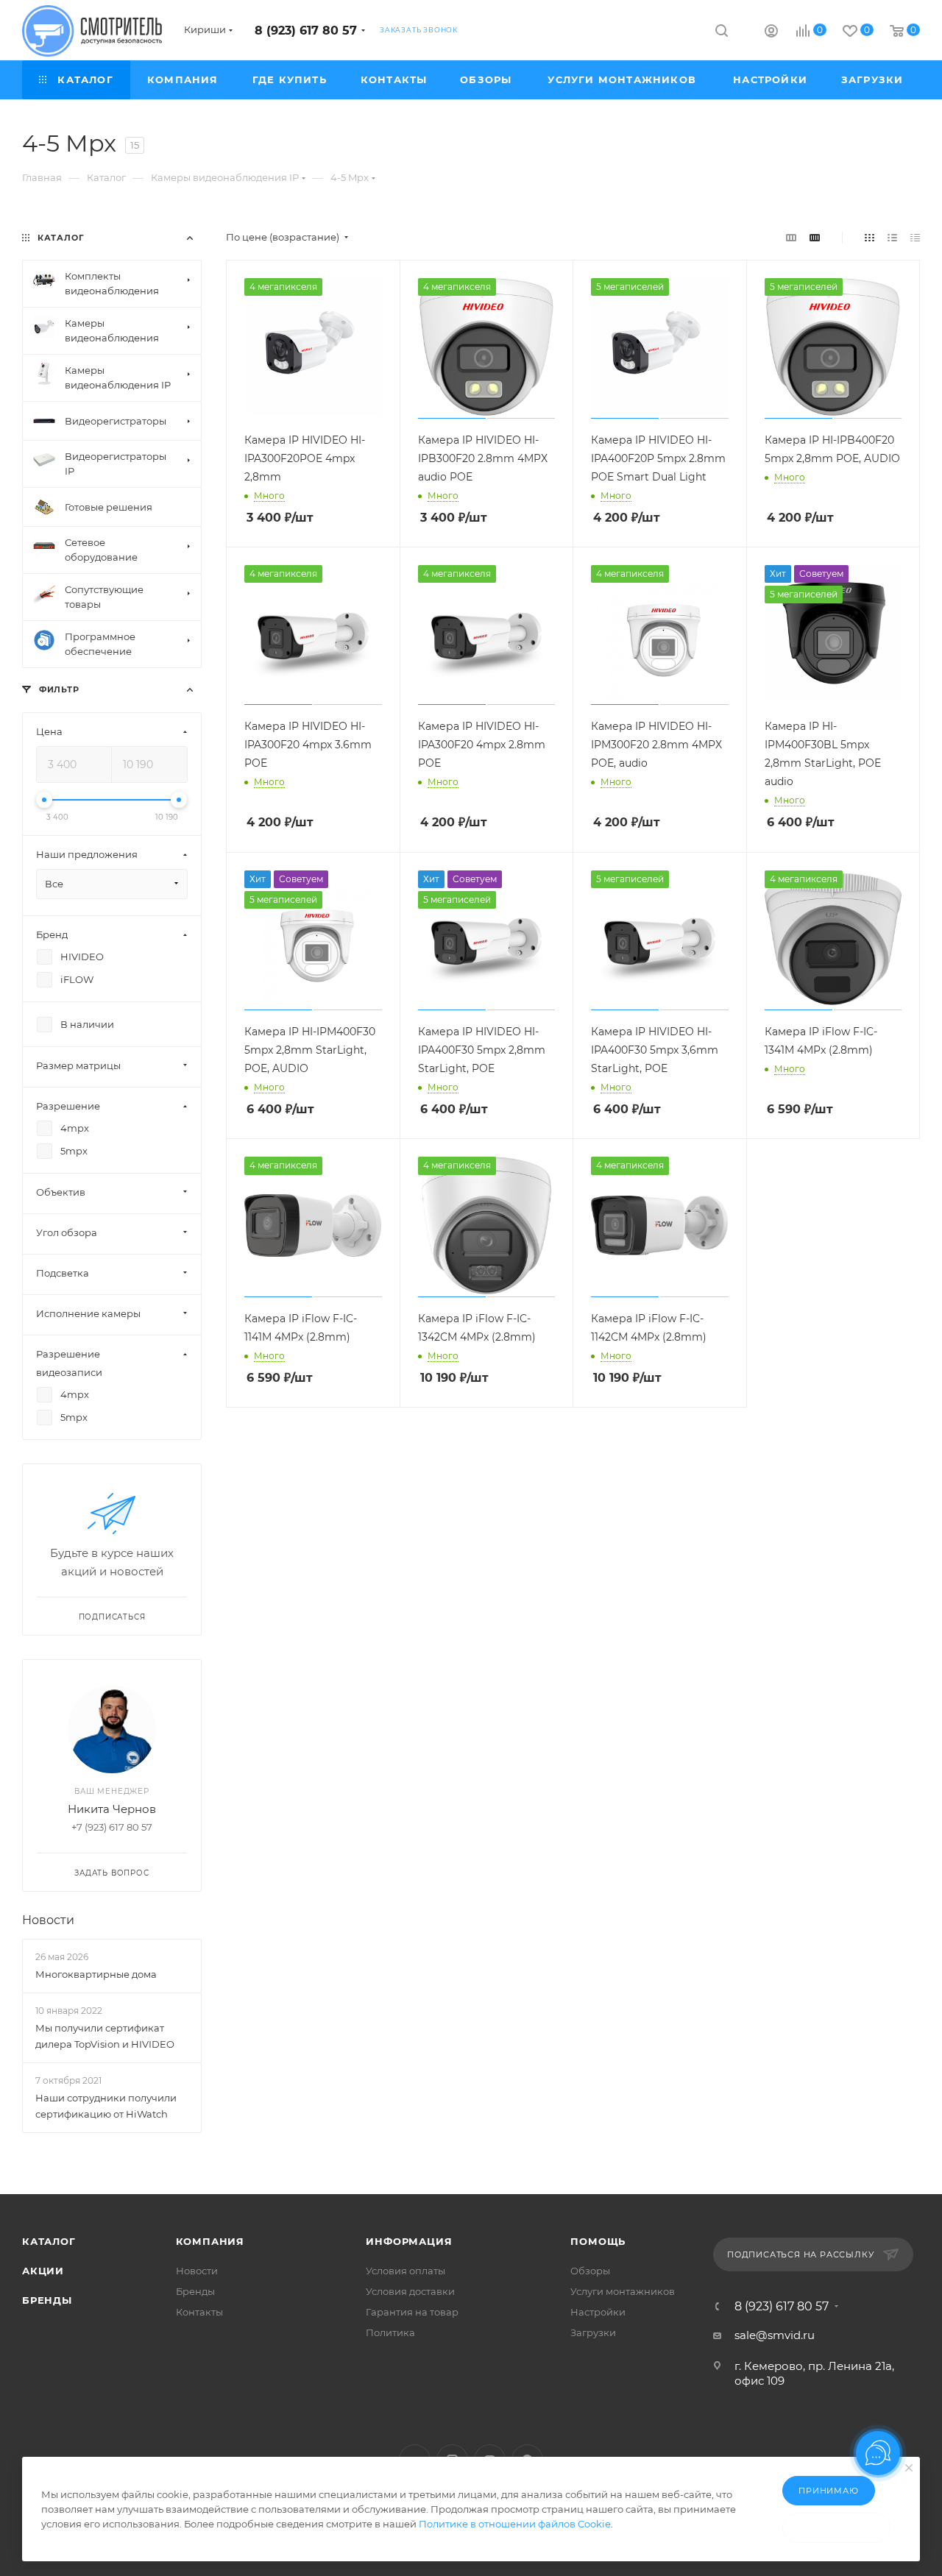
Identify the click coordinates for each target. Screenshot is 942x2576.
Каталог (49, 2241)
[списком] (892, 237)
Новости (48, 1920)
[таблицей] (915, 237)
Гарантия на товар (412, 2312)
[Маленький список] (791, 237)
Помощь (598, 2241)
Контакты (199, 2312)
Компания (210, 2241)
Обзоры (590, 2271)
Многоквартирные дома (96, 1974)
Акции (43, 2271)
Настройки (598, 2312)
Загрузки (593, 2332)
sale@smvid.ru (775, 2335)
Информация (409, 2241)
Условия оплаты (406, 2271)
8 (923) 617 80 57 (306, 31)
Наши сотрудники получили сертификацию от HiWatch (106, 2107)
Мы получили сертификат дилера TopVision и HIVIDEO (105, 2036)
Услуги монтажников (623, 2291)
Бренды (47, 2300)
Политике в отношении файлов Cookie (515, 2524)
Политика (390, 2332)
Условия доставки (410, 2291)
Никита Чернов (112, 1809)
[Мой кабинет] (771, 33)
